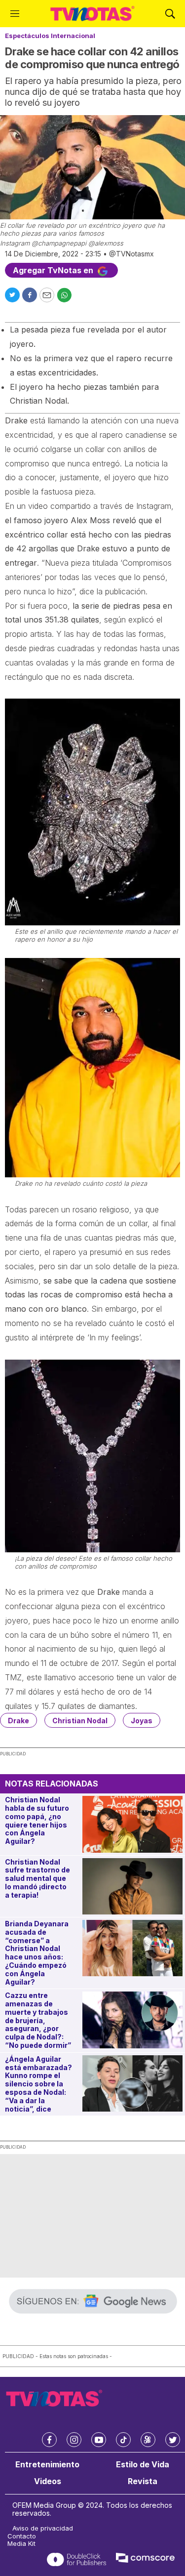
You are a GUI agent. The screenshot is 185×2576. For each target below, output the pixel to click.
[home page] (92, 14)
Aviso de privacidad (43, 2528)
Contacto (22, 2536)
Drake (18, 1721)
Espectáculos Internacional (50, 36)
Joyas (142, 1721)
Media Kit (21, 2544)
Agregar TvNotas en (54, 270)
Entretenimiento (47, 2465)
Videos (48, 2481)
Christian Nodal (80, 1721)
